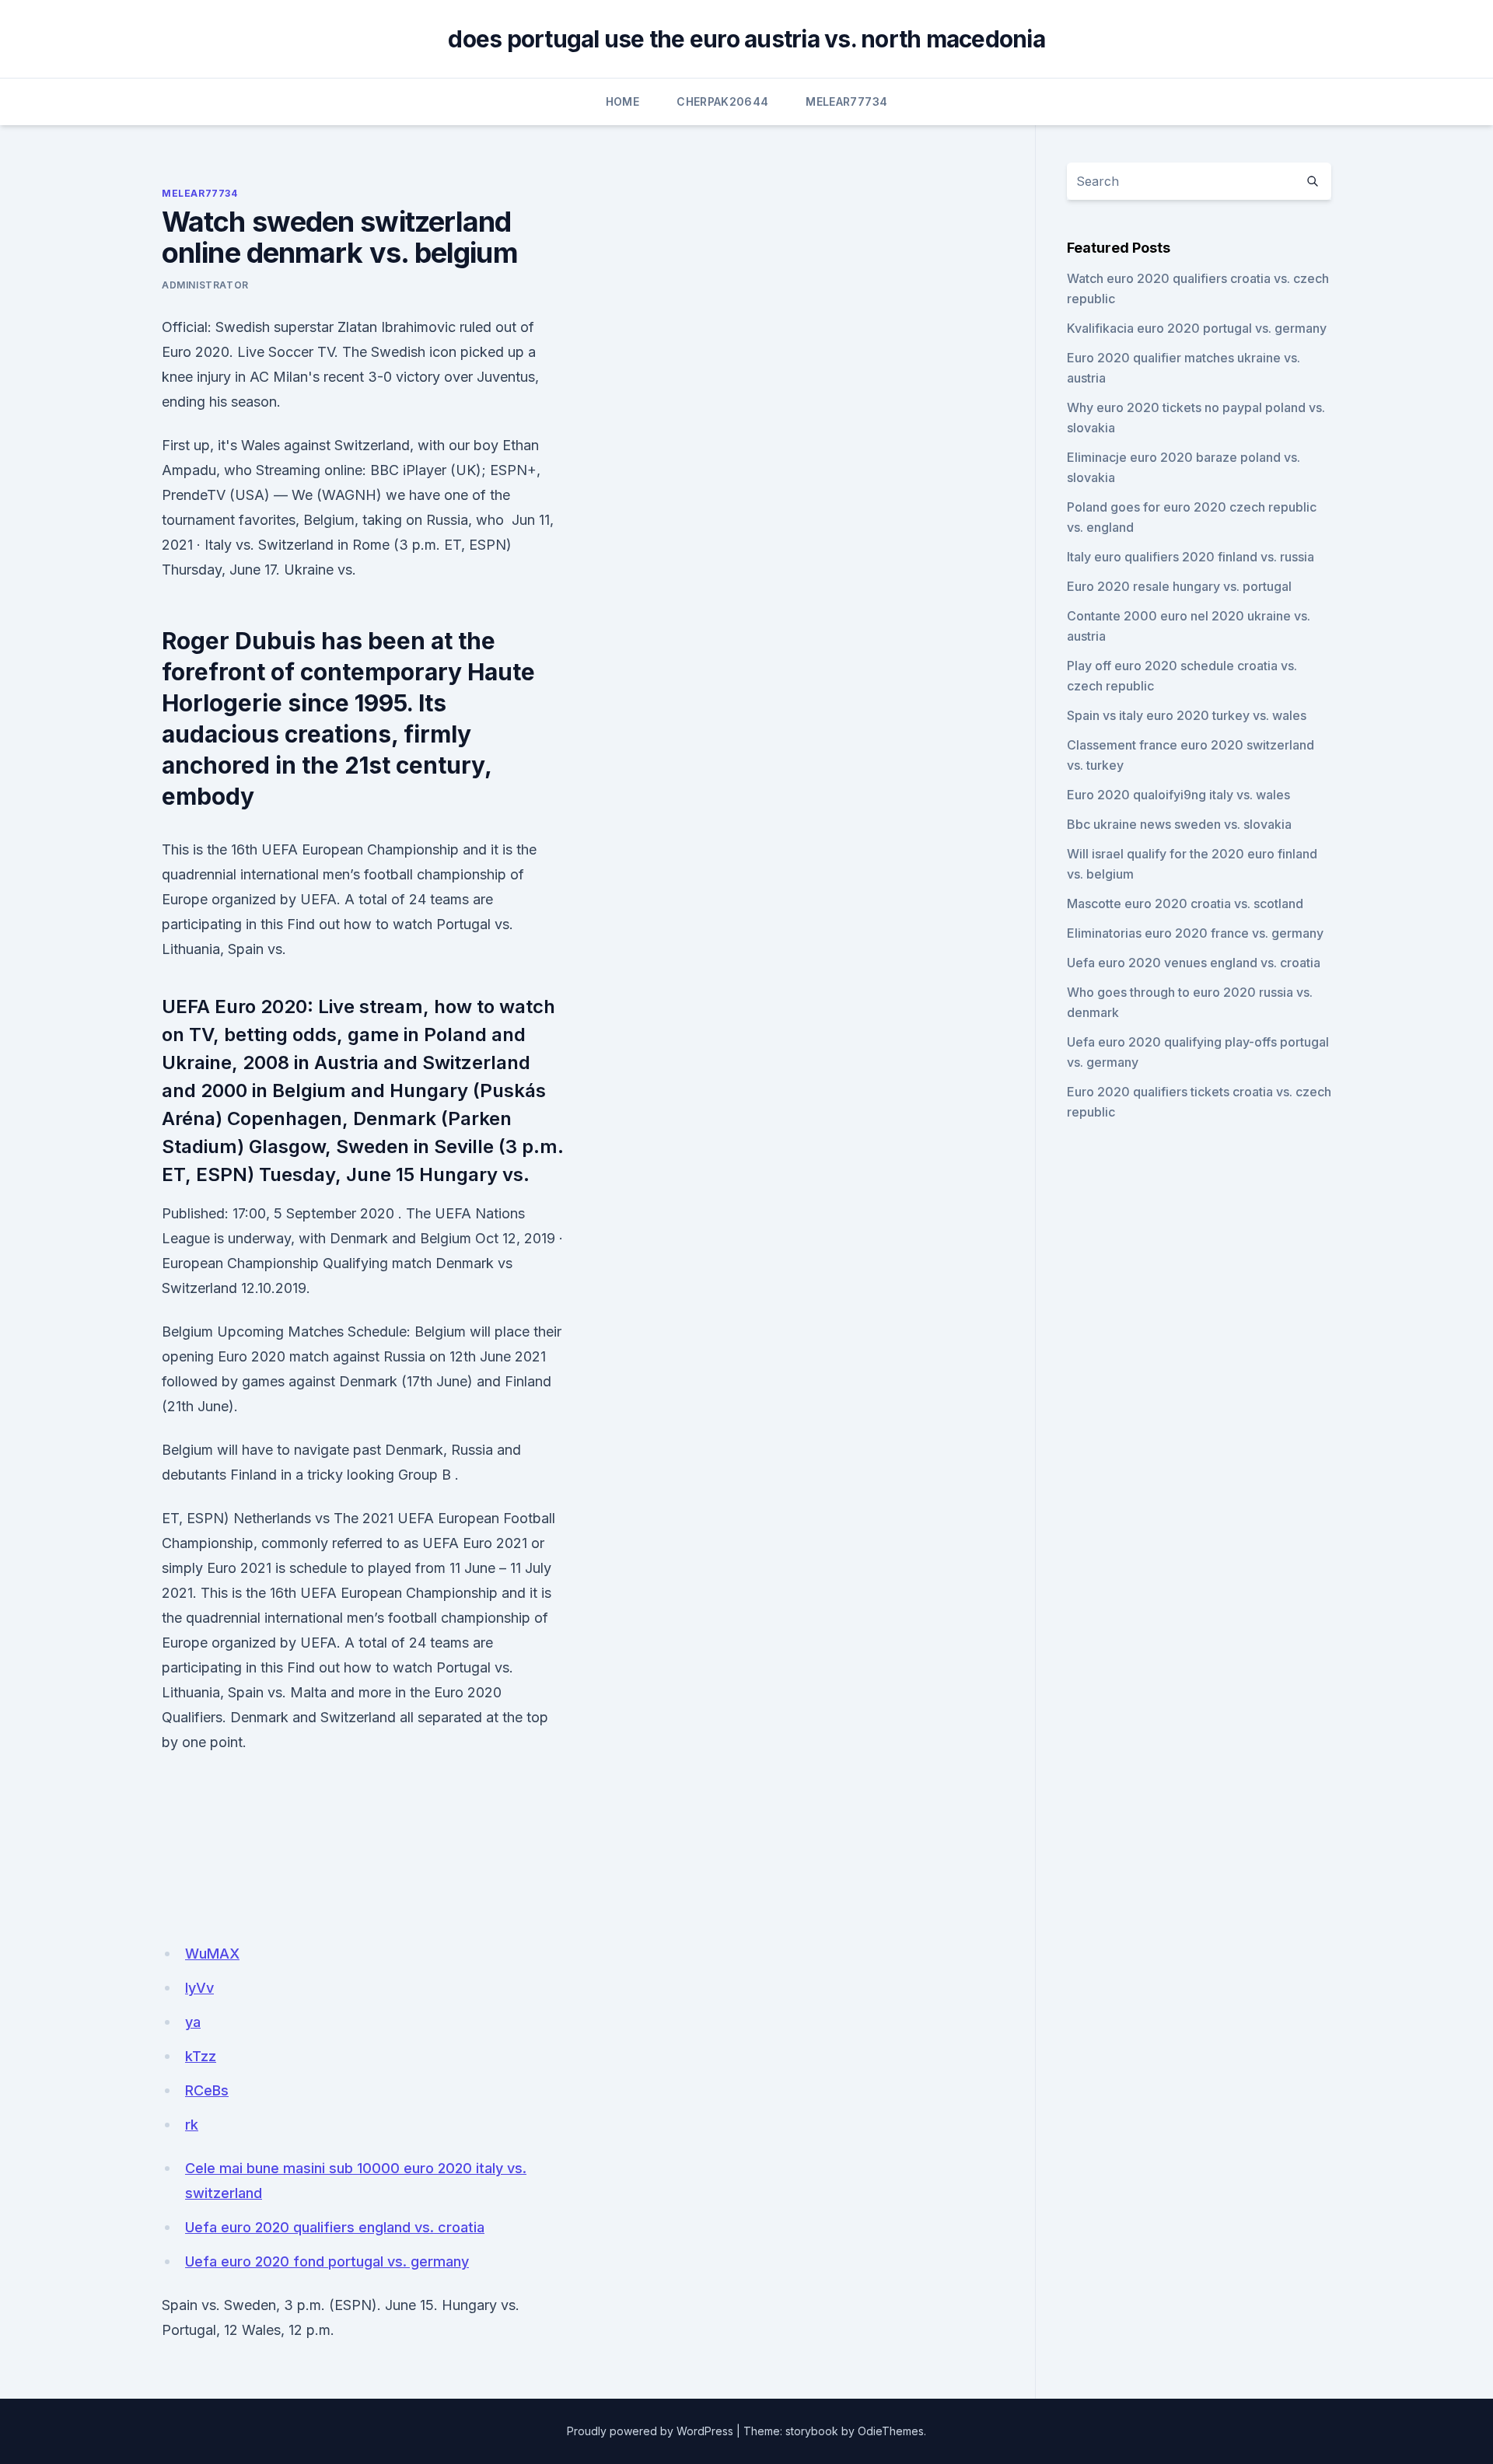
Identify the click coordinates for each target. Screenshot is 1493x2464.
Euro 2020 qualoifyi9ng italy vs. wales (1178, 795)
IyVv (199, 1988)
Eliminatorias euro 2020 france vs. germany (1195, 933)
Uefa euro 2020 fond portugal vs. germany (327, 2261)
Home (622, 101)
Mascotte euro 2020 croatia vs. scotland (1185, 903)
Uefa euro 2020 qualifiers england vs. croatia (335, 2227)
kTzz (201, 2056)
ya (193, 2022)
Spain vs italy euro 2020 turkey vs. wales (1187, 715)
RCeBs (207, 2090)
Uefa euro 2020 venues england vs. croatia (1194, 963)
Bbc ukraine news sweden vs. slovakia (1179, 824)
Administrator (205, 285)
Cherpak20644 (722, 101)
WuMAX (212, 1954)
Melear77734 (846, 101)
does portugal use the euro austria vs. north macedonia (746, 39)
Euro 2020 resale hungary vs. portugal (1179, 586)
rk (192, 2125)
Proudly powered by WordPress (650, 2431)
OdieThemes (891, 2431)
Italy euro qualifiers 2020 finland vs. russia (1191, 557)
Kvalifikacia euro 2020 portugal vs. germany (1197, 328)
